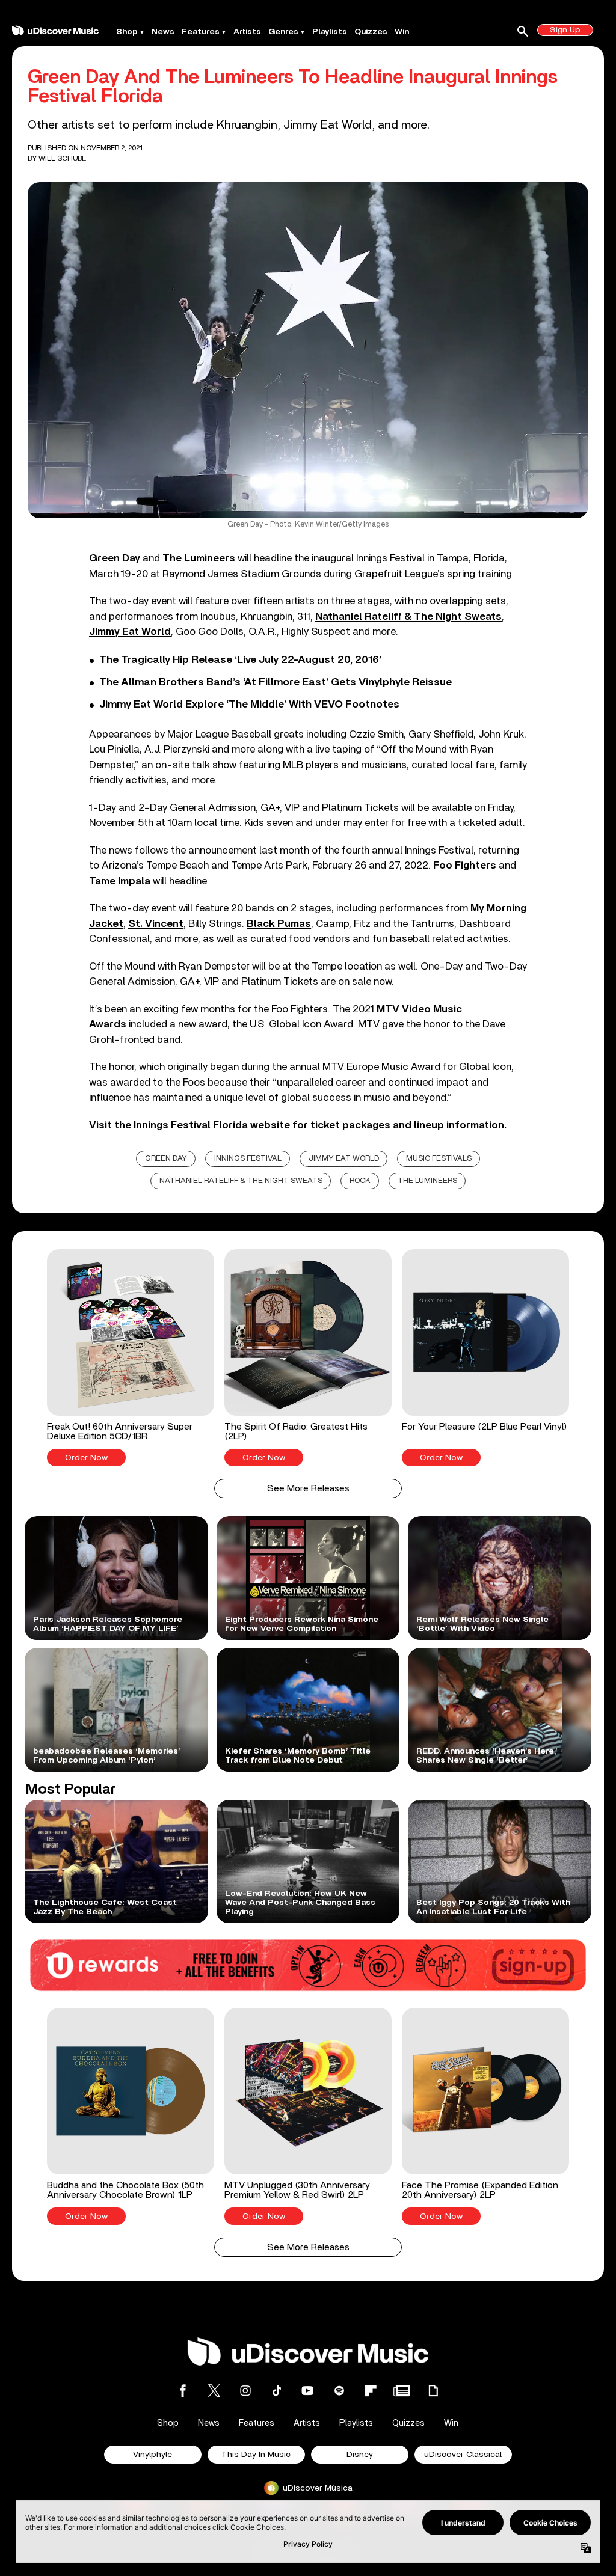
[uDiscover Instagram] (245, 2391)
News (163, 32)
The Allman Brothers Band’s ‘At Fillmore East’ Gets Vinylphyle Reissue (276, 682)
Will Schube (62, 158)
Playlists (330, 32)
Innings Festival (248, 1159)
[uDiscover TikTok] (277, 2391)
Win (402, 32)
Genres (283, 32)
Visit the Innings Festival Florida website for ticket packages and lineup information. (299, 1125)
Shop (127, 32)
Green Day (115, 558)
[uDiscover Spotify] (339, 2391)
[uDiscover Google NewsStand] (402, 2391)
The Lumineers (199, 558)
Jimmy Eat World (130, 632)
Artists (247, 32)
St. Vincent (156, 924)
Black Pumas (279, 924)
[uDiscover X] (214, 2391)
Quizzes (371, 32)
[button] (130, 1358)
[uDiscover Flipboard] (371, 2391)
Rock (360, 1181)
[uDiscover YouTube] (308, 2391)
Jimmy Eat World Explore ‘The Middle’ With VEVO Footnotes (249, 705)
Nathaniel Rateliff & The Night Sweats (408, 616)
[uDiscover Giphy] (433, 2391)
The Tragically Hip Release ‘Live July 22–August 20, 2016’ (240, 660)
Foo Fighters (465, 865)
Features (201, 32)
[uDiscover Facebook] (183, 2391)
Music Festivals (439, 1159)
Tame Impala (120, 881)
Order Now (86, 1458)
